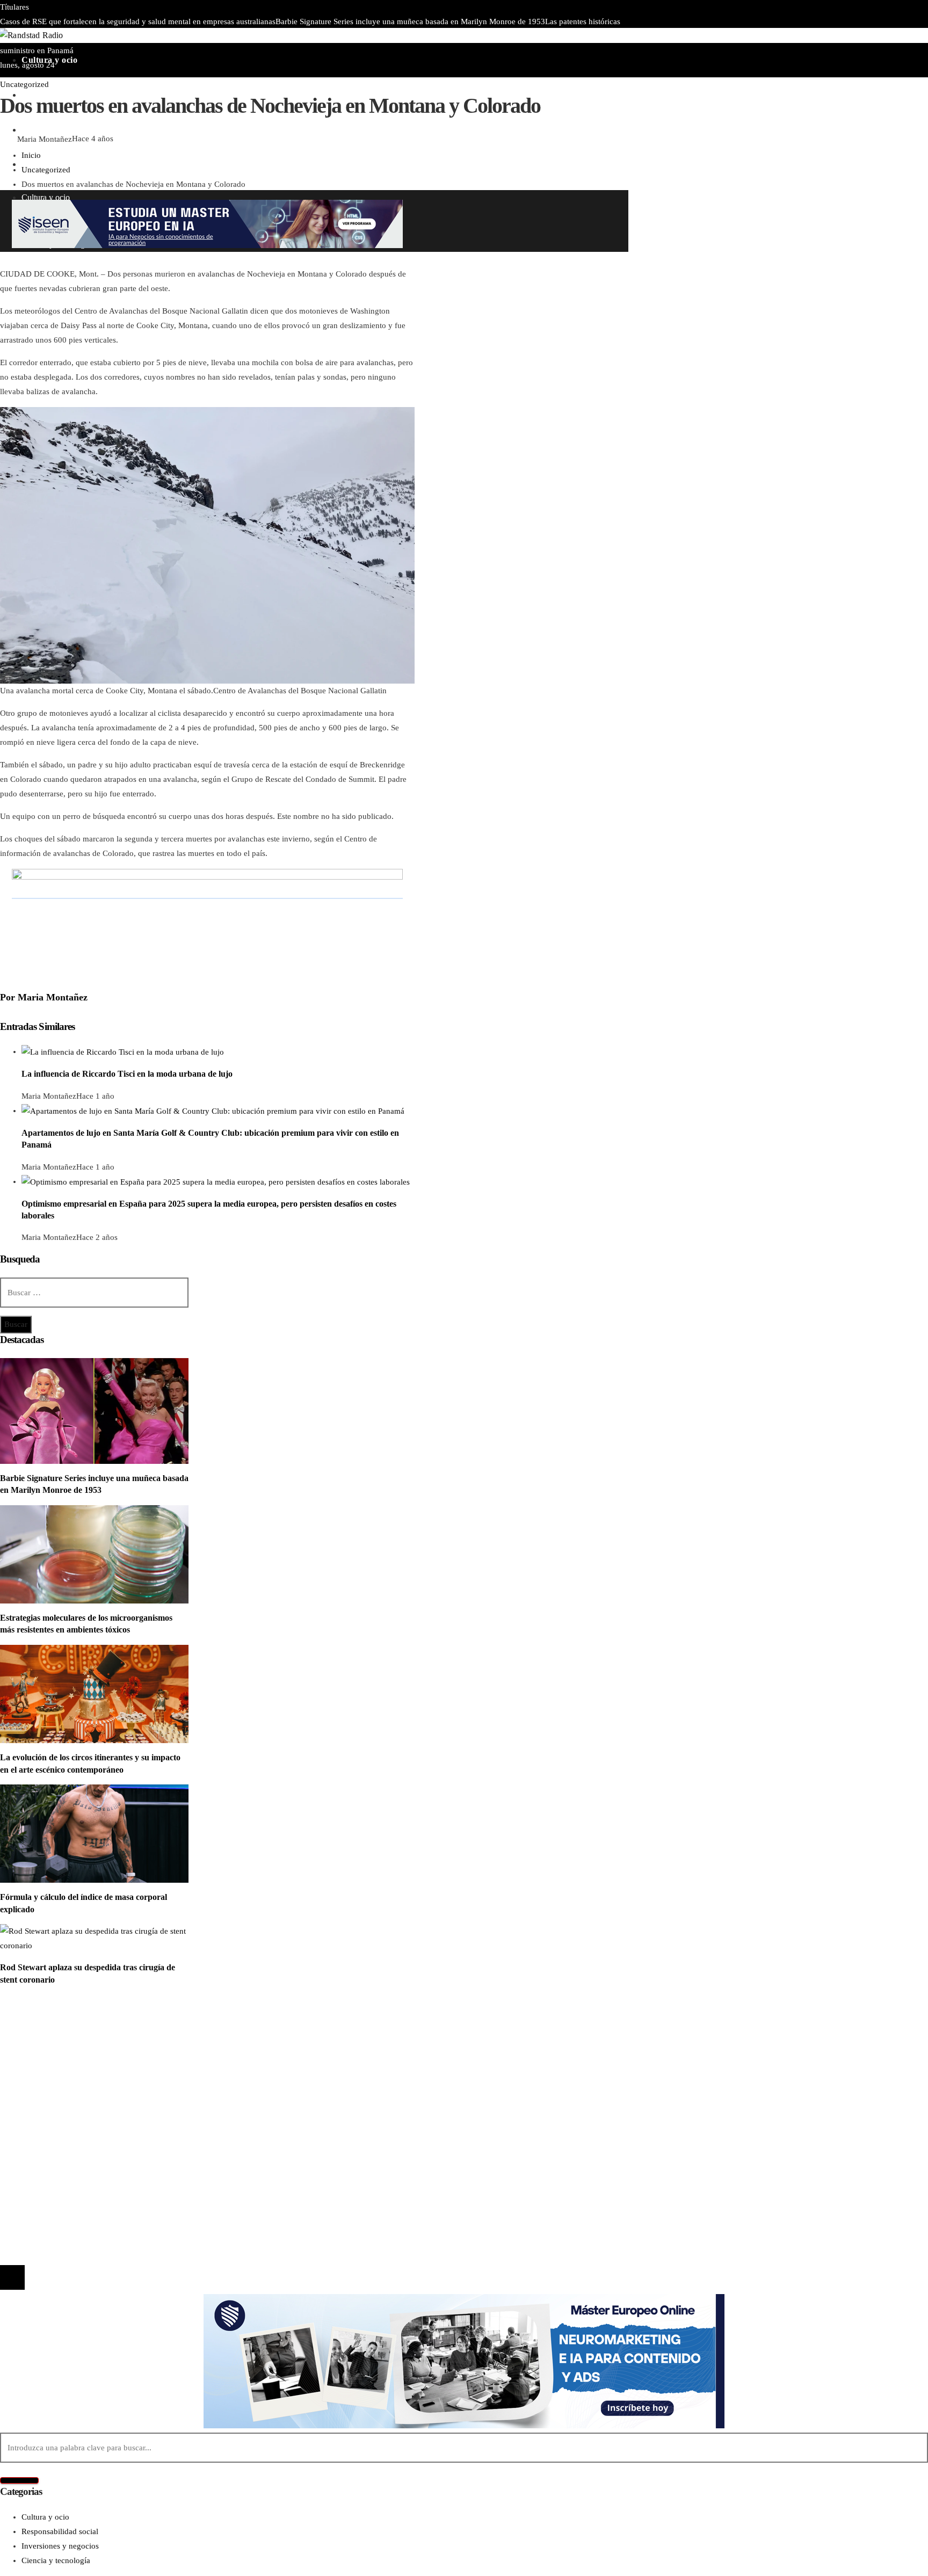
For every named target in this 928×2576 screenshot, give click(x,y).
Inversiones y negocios (60, 2055)
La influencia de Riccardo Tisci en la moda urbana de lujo (127, 1074)
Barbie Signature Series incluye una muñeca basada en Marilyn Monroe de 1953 (410, 21)
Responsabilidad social (60, 2070)
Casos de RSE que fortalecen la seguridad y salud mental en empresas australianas (138, 21)
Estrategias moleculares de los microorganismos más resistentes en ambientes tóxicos (348, 36)
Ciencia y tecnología (56, 2026)
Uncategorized (24, 84)
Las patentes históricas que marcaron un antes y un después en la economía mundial (174, 2160)
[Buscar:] (94, 1293)
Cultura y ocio (45, 2041)
